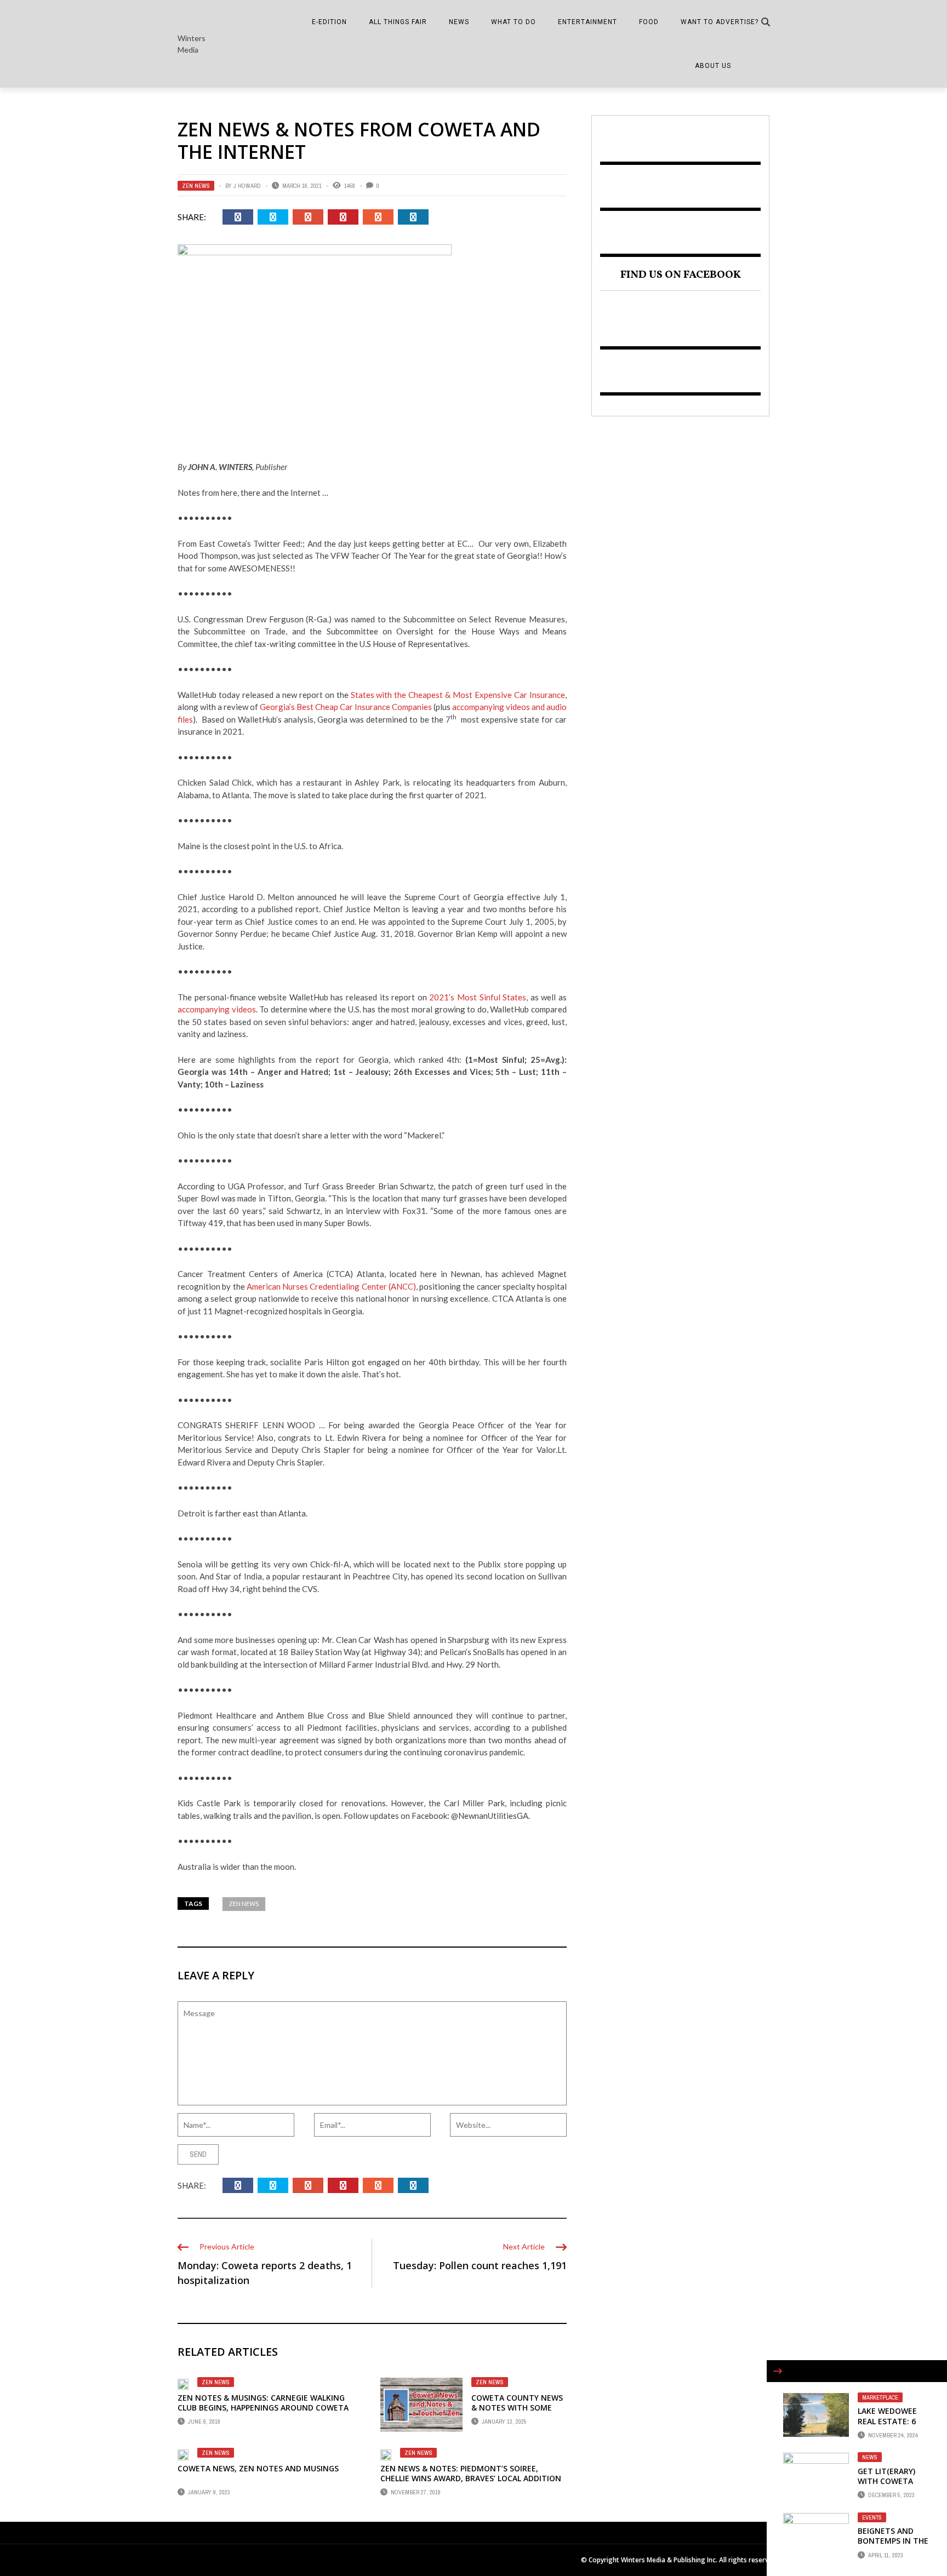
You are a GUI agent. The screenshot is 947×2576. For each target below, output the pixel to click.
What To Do (514, 22)
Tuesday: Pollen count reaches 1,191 (480, 2265)
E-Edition (329, 22)
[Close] (778, 2371)
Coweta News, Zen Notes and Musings (258, 2468)
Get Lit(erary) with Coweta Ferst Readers (887, 2481)
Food (649, 22)
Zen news (244, 1904)
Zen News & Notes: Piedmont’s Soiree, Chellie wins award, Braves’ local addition (471, 2473)
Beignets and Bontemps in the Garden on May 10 (893, 2546)
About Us (713, 66)
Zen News (196, 186)
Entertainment (587, 22)
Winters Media (192, 44)
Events (872, 2517)
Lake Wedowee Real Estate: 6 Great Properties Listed (894, 2426)
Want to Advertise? (720, 22)
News (459, 22)
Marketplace (880, 2397)
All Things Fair (398, 22)
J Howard (247, 186)
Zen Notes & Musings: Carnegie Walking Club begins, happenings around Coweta (263, 2403)
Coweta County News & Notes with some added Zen (517, 2408)
